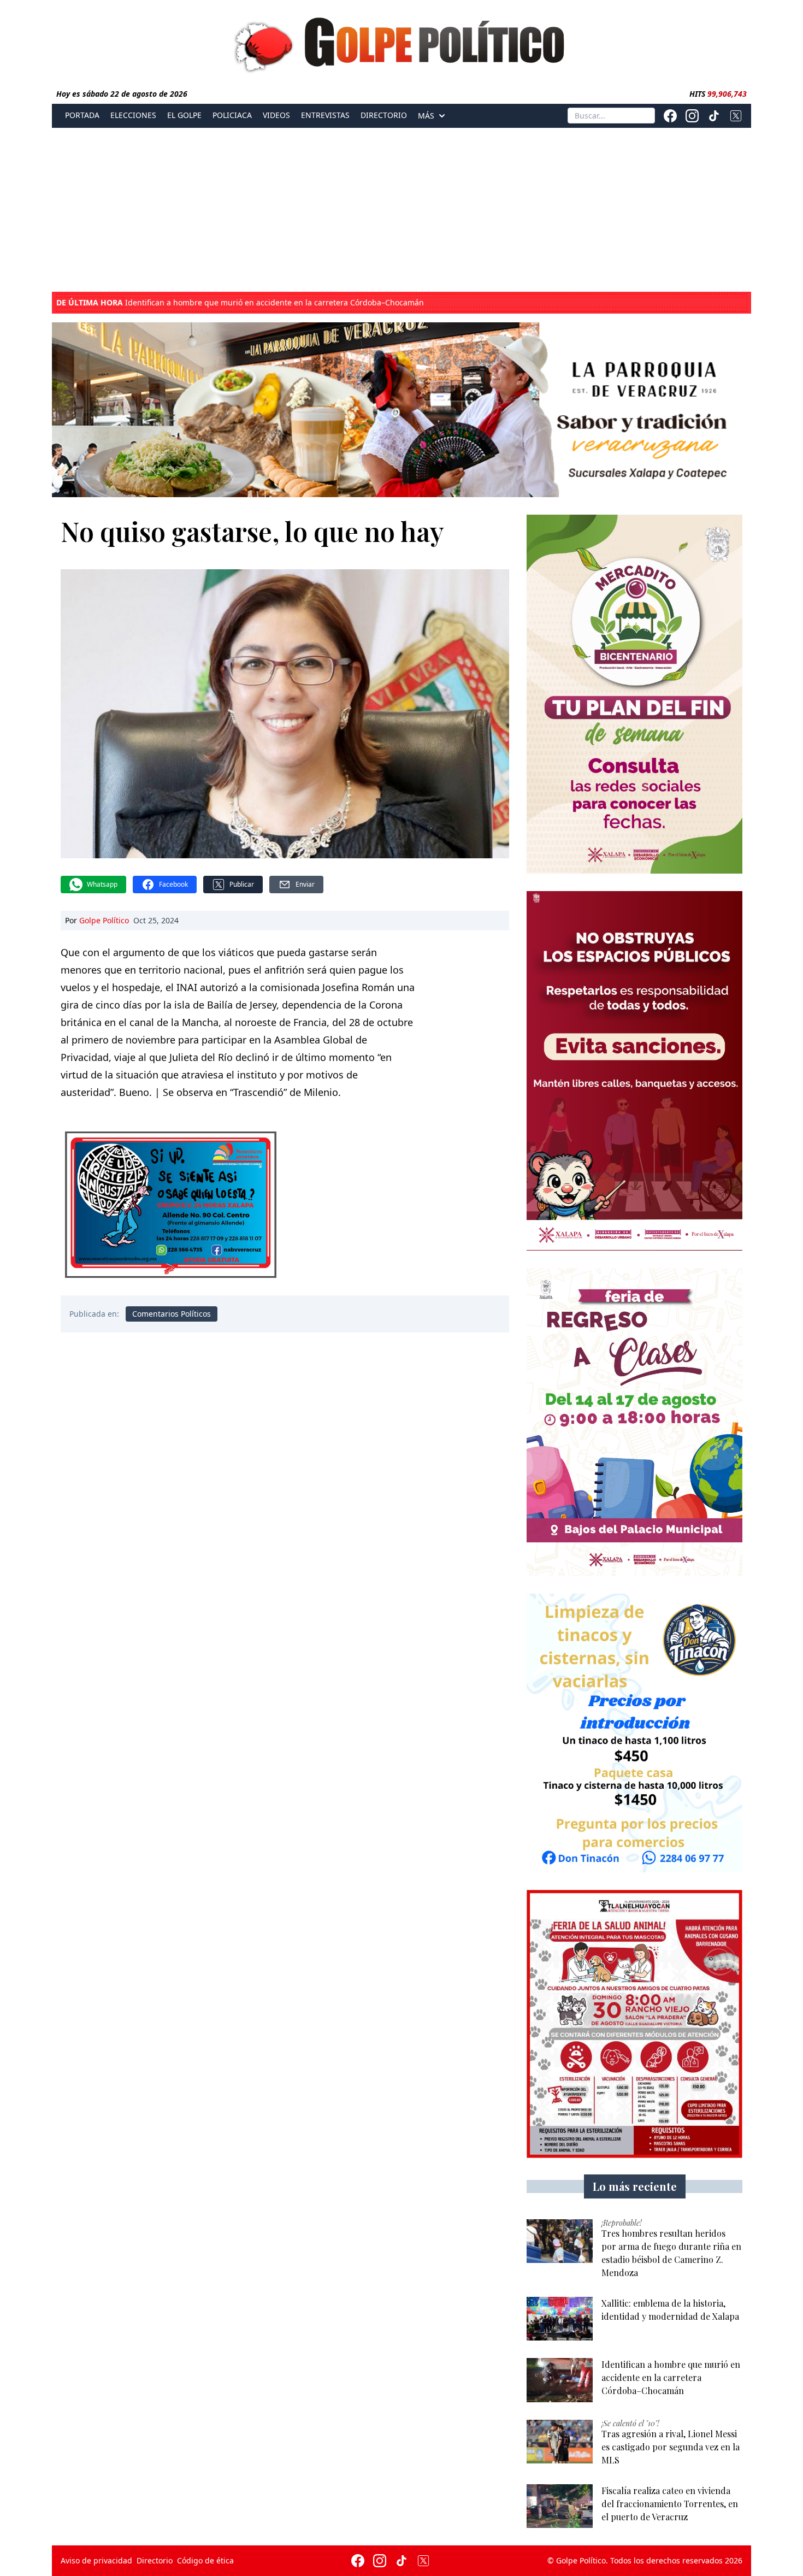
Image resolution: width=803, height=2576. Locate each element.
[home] (401, 42)
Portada (82, 115)
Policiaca (232, 115)
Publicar (242, 884)
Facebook (173, 884)
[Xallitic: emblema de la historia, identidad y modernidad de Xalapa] (560, 2319)
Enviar (305, 884)
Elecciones (133, 115)
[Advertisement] (401, 210)
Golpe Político (104, 920)
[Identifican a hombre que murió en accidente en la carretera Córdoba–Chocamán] (560, 2380)
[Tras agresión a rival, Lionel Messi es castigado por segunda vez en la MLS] (560, 2442)
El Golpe (184, 115)
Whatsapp (102, 884)
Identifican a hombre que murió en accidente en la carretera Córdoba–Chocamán (240, 303)
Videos (276, 115)
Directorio (384, 115)
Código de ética (205, 2560)
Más (426, 116)
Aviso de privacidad (96, 2560)
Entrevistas (325, 115)
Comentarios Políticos (172, 1314)
